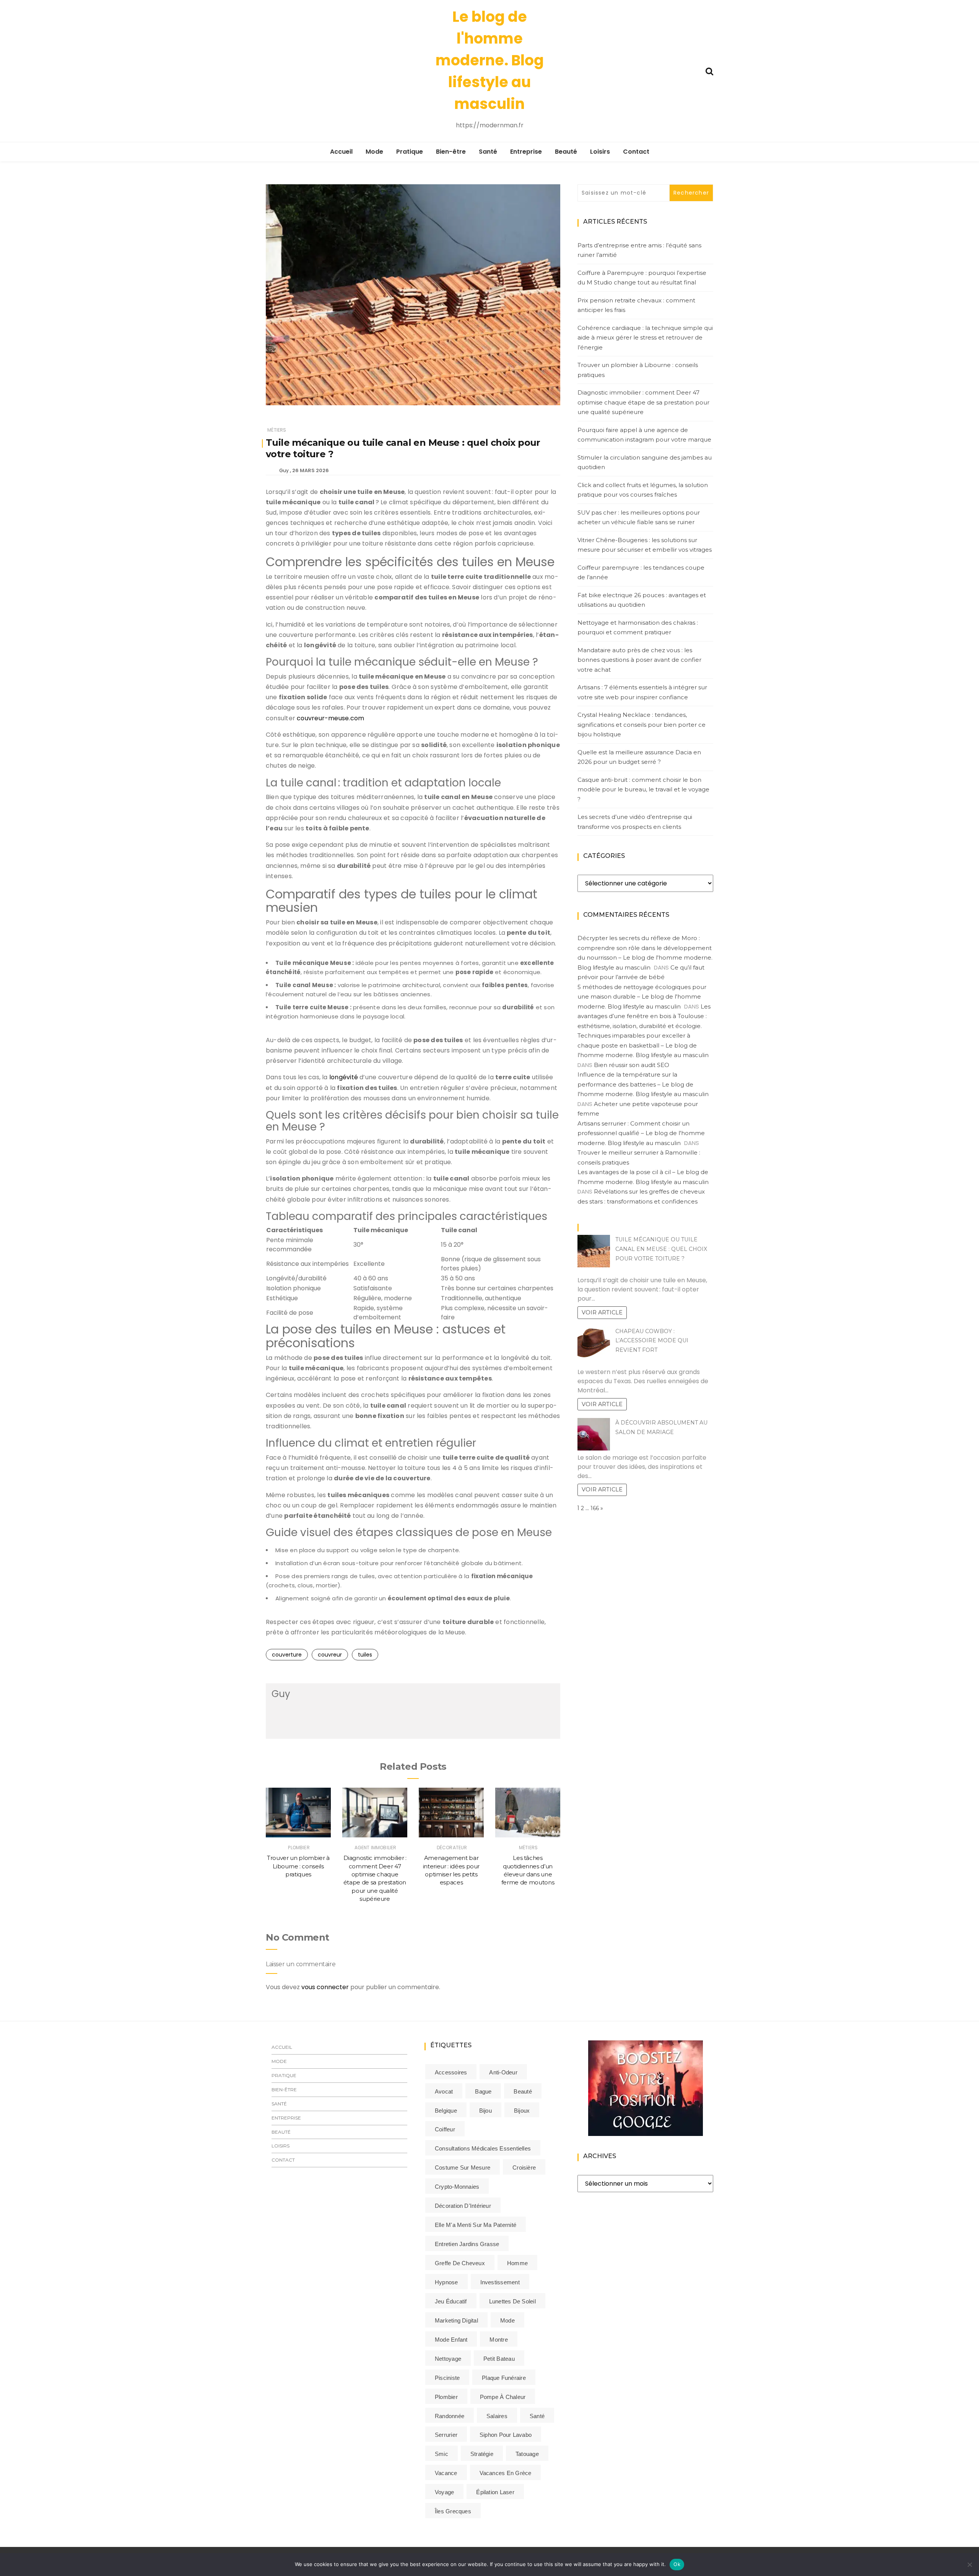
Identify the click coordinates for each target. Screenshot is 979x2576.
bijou (485, 2111)
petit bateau (499, 2359)
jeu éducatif (451, 2301)
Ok (677, 2564)
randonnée (450, 2416)
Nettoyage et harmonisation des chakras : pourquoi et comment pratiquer (638, 628)
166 (595, 1508)
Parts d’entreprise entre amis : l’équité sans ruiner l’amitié (639, 250)
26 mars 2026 (311, 470)
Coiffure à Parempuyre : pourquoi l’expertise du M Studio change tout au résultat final (642, 278)
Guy (284, 470)
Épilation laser (495, 2492)
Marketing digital (456, 2320)
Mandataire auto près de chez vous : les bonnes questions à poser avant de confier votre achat (639, 660)
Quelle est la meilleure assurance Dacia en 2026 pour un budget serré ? (639, 757)
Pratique (410, 152)
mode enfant (451, 2340)
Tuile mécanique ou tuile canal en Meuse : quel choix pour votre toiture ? (661, 1249)
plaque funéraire (504, 2378)
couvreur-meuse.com (330, 718)
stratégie (482, 2454)
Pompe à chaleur (503, 2397)
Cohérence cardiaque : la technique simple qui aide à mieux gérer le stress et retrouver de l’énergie (645, 338)
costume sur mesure (463, 2168)
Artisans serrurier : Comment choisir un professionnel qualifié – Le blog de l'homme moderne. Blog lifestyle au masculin (641, 1133)
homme (517, 2263)
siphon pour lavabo (506, 2435)
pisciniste (447, 2378)
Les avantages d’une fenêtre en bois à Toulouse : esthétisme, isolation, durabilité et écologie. (644, 1016)
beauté (523, 2091)
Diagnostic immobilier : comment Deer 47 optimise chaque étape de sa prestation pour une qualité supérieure (643, 402)
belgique (446, 2111)
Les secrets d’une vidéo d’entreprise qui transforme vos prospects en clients (635, 822)
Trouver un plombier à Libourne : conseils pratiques (298, 1866)
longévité (344, 1077)
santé (537, 2416)
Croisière (524, 2168)
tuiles (365, 1655)
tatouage (527, 2454)
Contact (636, 152)
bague (483, 2091)
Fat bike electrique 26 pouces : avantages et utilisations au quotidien (642, 600)
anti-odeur (503, 2072)
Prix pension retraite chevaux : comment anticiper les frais (636, 305)
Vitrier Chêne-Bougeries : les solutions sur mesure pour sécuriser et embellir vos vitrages (645, 545)
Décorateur (452, 1848)
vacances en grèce (506, 2473)
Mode (374, 152)
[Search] (709, 71)
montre (498, 2340)
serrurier (446, 2435)
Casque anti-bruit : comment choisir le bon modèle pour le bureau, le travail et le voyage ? (643, 789)
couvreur (330, 1655)
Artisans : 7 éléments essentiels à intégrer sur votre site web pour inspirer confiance (642, 692)
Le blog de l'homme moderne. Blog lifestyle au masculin (490, 60)
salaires (497, 2416)
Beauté (566, 152)
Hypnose (446, 2282)
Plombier (299, 1848)
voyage (444, 2492)
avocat (444, 2091)
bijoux (522, 2111)
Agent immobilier (375, 1848)
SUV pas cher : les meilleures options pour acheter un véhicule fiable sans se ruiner (639, 517)
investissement (500, 2282)
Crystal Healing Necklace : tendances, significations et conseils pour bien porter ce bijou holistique (642, 724)
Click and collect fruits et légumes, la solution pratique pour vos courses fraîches (643, 490)
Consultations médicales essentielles (483, 2148)
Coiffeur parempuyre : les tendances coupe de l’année (641, 573)
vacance (446, 2473)
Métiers (277, 430)
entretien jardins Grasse (467, 2244)
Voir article (602, 1312)
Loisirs (600, 152)
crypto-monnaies (457, 2187)
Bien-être (451, 152)
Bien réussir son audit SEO (632, 1065)
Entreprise (526, 152)
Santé (488, 152)
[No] (969, 2565)
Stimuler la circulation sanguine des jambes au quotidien (645, 462)
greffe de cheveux (460, 2263)
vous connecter (325, 1987)
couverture (287, 1655)
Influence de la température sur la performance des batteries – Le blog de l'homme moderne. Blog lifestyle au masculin (643, 1084)
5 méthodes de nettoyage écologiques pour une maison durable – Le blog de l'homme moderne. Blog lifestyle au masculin (642, 997)
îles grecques (453, 2511)
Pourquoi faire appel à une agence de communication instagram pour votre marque (644, 435)
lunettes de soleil (512, 2301)
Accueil (341, 152)
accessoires (451, 2072)
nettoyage (448, 2359)
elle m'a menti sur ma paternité (476, 2225)
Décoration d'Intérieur (463, 2206)
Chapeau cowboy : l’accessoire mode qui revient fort (652, 1341)
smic (442, 2454)
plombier (446, 2397)
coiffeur (445, 2129)
